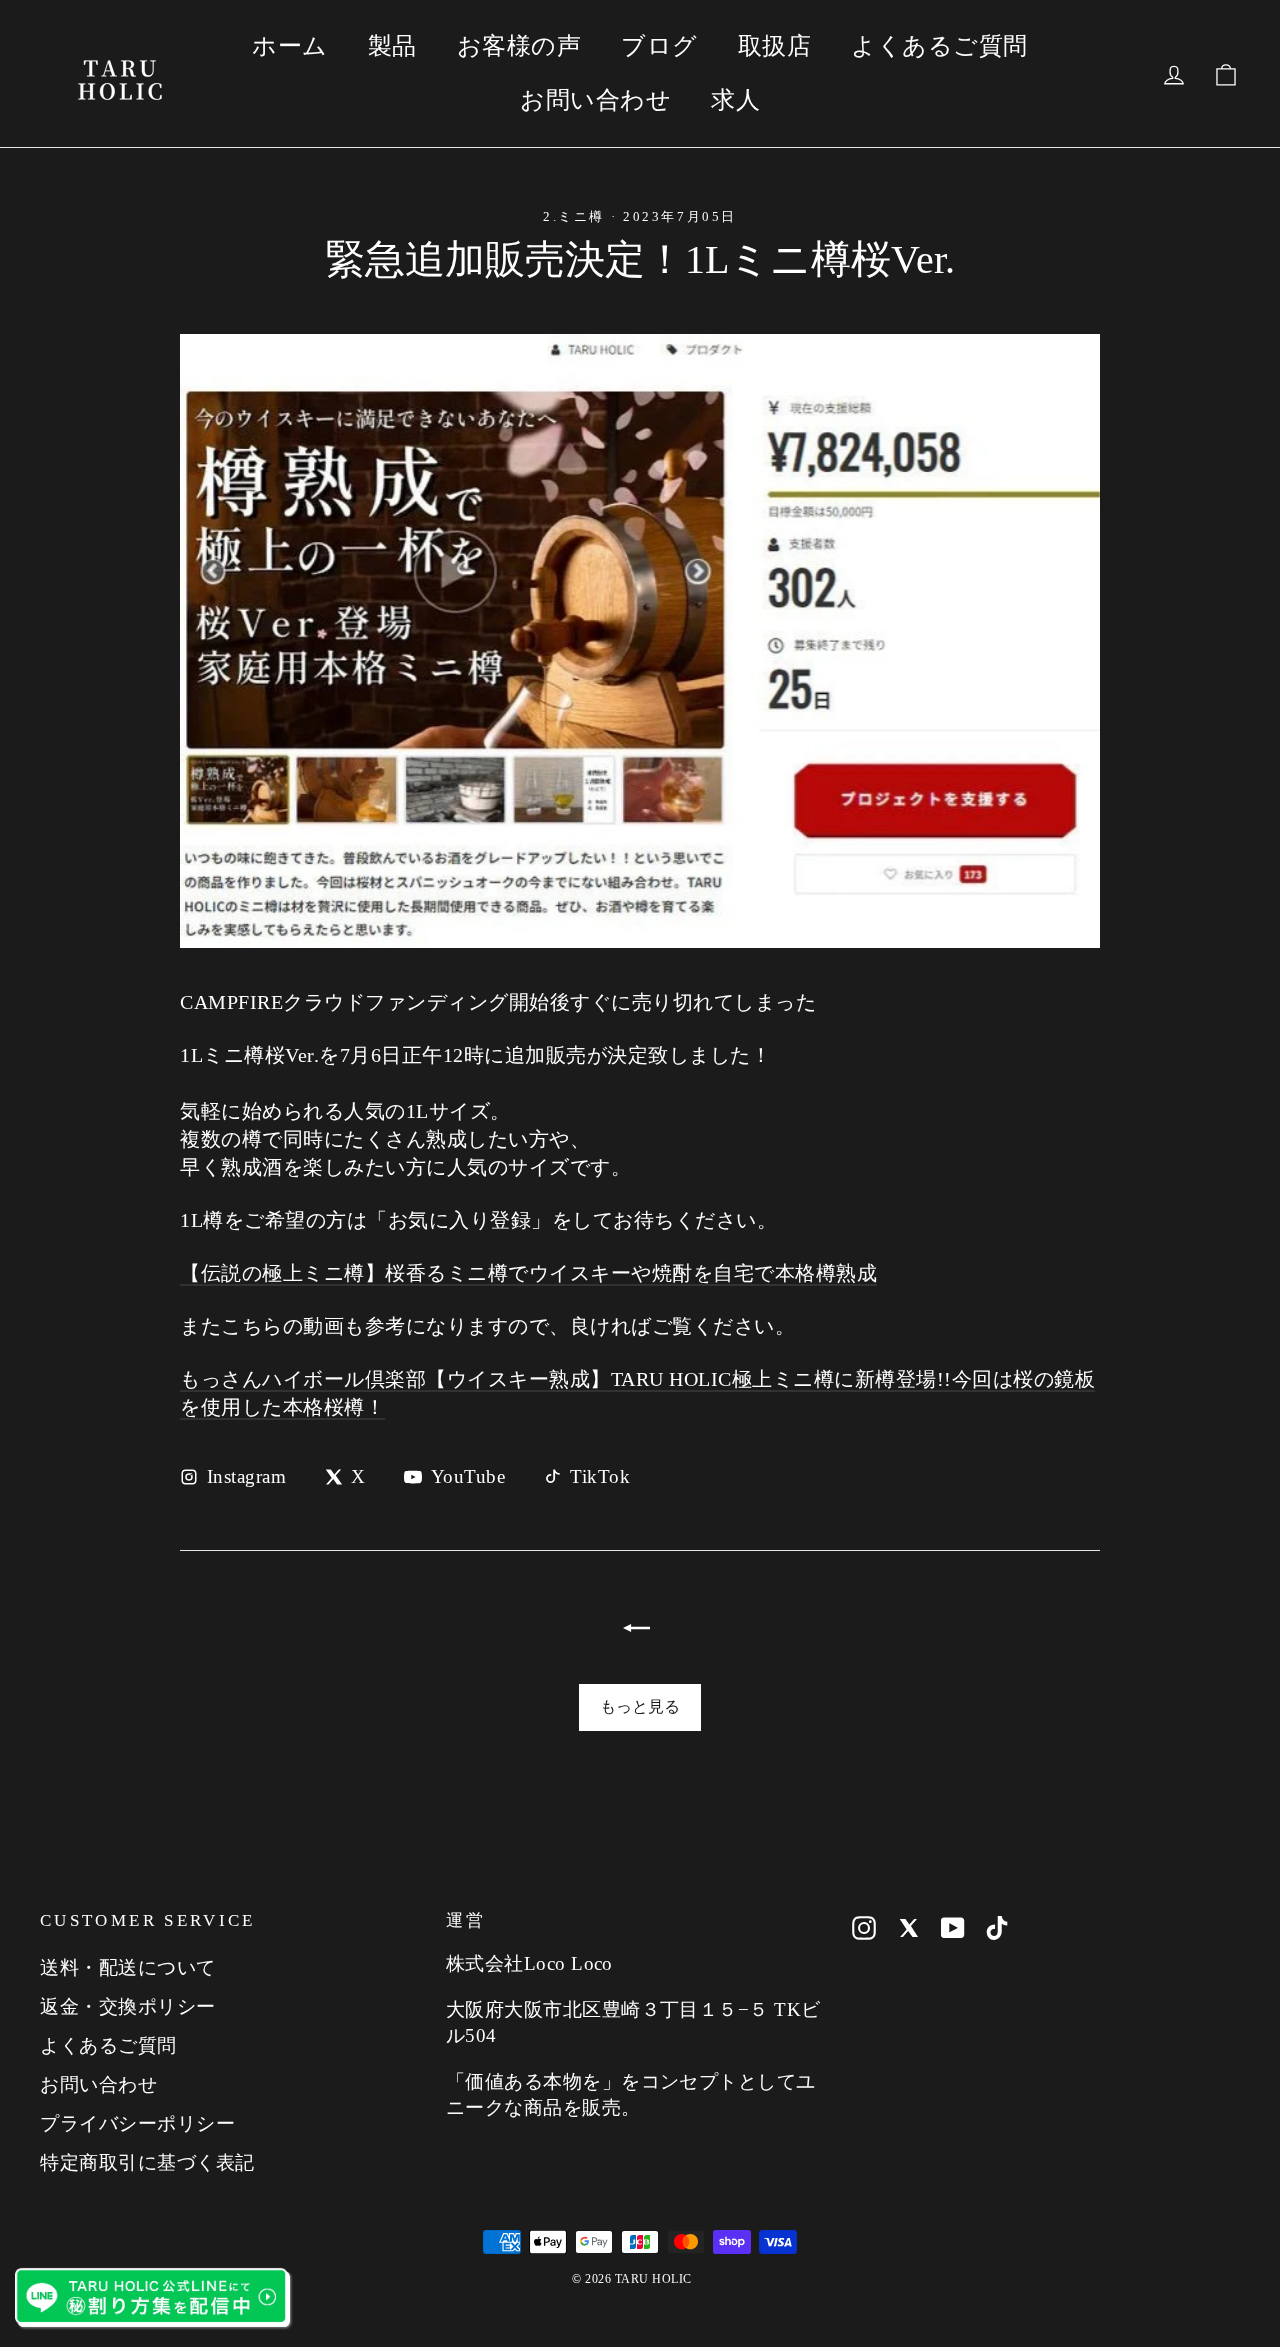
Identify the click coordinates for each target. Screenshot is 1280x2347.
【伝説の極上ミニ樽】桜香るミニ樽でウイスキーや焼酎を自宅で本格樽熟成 (528, 1273)
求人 (735, 100)
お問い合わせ (595, 100)
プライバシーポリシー (137, 2123)
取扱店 (775, 46)
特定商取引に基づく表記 (147, 2162)
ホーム (290, 46)
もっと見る (640, 1706)
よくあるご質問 (939, 46)
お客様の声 (519, 46)
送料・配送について (128, 1967)
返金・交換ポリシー (128, 2006)
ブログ (659, 46)
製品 (392, 46)
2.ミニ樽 (574, 216)
